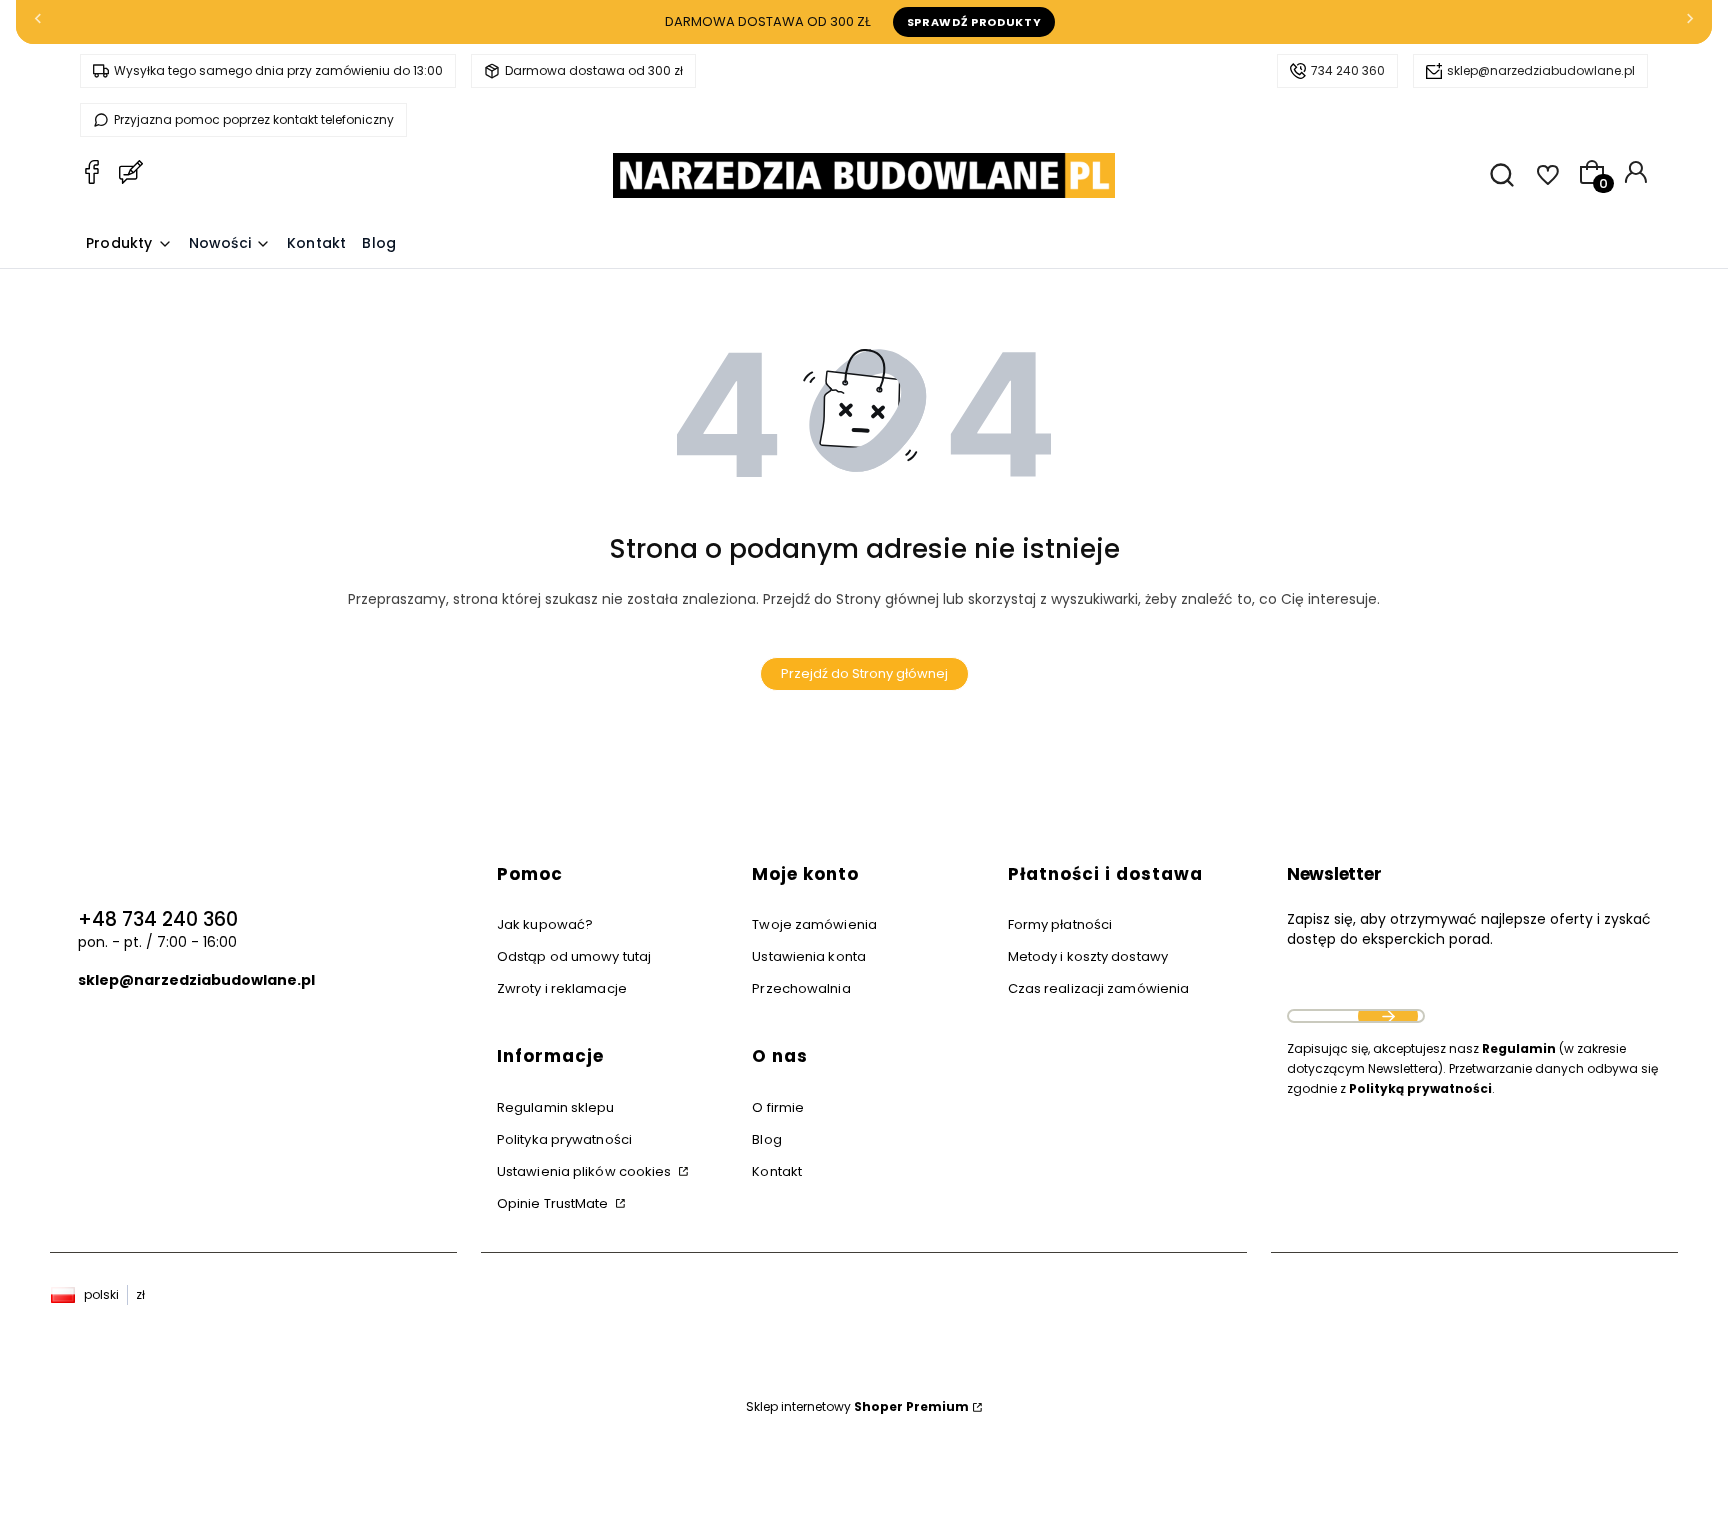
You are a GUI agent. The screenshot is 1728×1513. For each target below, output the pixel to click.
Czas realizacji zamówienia (1099, 988)
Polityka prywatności (564, 1139)
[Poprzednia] (38, 22)
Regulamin (1519, 1048)
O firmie (778, 1107)
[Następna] (1690, 22)
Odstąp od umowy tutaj (574, 956)
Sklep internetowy (857, 1406)
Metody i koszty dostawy (1088, 956)
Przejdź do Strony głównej (864, 673)
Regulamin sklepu (556, 1107)
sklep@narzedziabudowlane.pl (1541, 70)
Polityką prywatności (1420, 1088)
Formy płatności (1060, 924)
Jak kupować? (545, 924)
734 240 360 (1348, 70)
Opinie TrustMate (554, 1203)
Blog (766, 1139)
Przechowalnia (801, 988)
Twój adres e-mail (1356, 991)
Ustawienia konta (809, 956)
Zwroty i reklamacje (562, 988)
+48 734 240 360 (158, 919)
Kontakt (777, 1171)
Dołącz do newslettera (1388, 1016)
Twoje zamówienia (814, 924)
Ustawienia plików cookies (586, 1171)
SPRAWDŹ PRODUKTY (974, 22)
